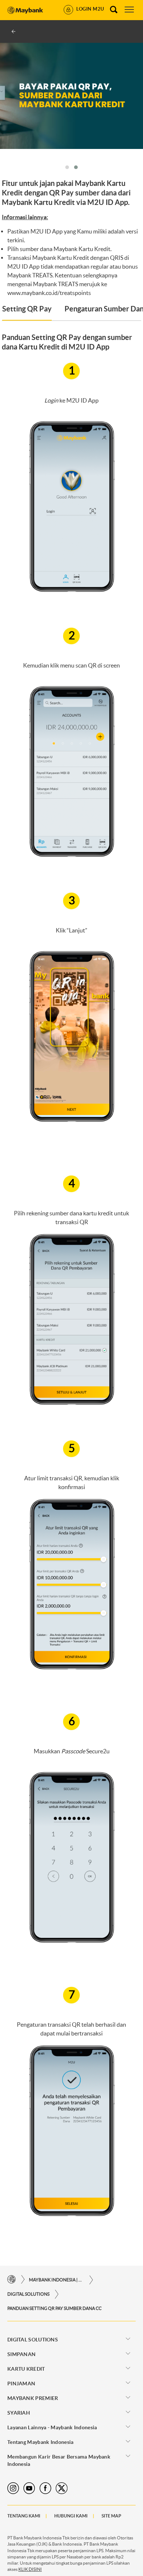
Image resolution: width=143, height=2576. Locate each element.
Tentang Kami (24, 2516)
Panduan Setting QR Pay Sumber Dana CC (54, 2308)
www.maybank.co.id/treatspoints (49, 293)
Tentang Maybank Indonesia (41, 2442)
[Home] (12, 2280)
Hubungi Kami (71, 2516)
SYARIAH (19, 2413)
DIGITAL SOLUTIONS (28, 2294)
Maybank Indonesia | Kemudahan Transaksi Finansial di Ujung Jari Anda (56, 2280)
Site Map (111, 2516)
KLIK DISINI (30, 2569)
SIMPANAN (21, 2354)
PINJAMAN (21, 2384)
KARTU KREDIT (26, 2369)
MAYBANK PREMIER (33, 2398)
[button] (67, 167)
